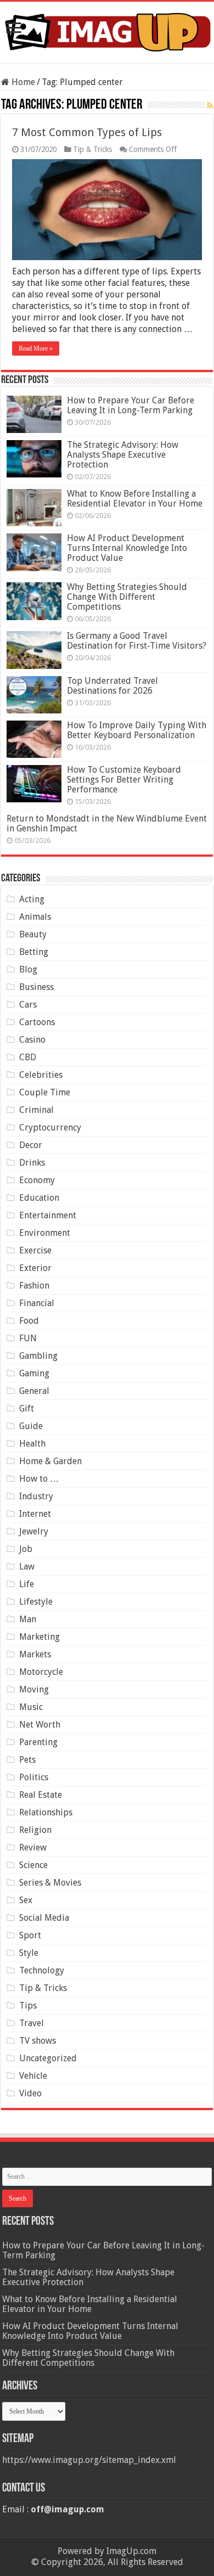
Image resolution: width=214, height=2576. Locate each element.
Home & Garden (50, 1461)
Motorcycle (41, 1672)
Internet (35, 1514)
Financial (37, 1303)
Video (30, 2093)
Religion (35, 1830)
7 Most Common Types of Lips (87, 132)
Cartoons (37, 1022)
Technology (42, 1970)
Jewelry (34, 1531)
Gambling (38, 1356)
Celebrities (41, 1075)
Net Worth (40, 1725)
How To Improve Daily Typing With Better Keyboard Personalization (137, 730)
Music (31, 1707)
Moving (34, 1689)
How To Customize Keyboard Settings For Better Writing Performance (124, 780)
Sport (30, 1935)
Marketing (40, 1637)
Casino (32, 1040)
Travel (32, 2023)
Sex (26, 1900)
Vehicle (33, 2076)
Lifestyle (36, 1602)
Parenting (38, 1742)
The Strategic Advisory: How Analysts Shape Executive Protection (123, 455)
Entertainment (48, 1215)
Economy (37, 1180)
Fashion (34, 1286)
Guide (31, 1426)
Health (32, 1444)
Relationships (46, 1812)
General (34, 1391)
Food (29, 1321)
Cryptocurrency (50, 1127)
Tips (28, 2006)
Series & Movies (50, 1883)
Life (27, 1584)
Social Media (44, 1918)
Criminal (36, 1110)
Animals (35, 917)
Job (26, 1549)
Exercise (35, 1250)
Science (33, 1865)
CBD (28, 1057)
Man (28, 1619)
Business (36, 987)
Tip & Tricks (92, 149)
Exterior (35, 1268)
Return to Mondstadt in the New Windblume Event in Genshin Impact (107, 823)
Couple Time (45, 1092)
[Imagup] (107, 30)
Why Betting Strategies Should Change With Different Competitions (127, 597)
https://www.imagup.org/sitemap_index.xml (89, 2460)
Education (39, 1198)
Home (22, 82)
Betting (34, 952)
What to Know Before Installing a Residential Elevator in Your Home (135, 499)
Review (33, 1847)
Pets (27, 1760)
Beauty (33, 934)
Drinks (32, 1163)
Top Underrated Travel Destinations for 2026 (112, 686)
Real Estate (41, 1795)
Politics (34, 1777)
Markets (35, 1654)
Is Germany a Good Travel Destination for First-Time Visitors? (137, 641)
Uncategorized (48, 2058)
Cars (28, 1005)
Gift (27, 1408)
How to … (39, 1479)
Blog (28, 969)
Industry (36, 1496)
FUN (28, 1338)
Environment (45, 1233)
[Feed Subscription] (210, 105)
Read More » (36, 348)
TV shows (38, 2041)
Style (29, 1953)
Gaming (34, 1373)
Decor (31, 1145)
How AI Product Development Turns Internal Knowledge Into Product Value (127, 548)
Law (27, 1567)
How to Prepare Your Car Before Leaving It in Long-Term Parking (131, 405)
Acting (32, 899)
